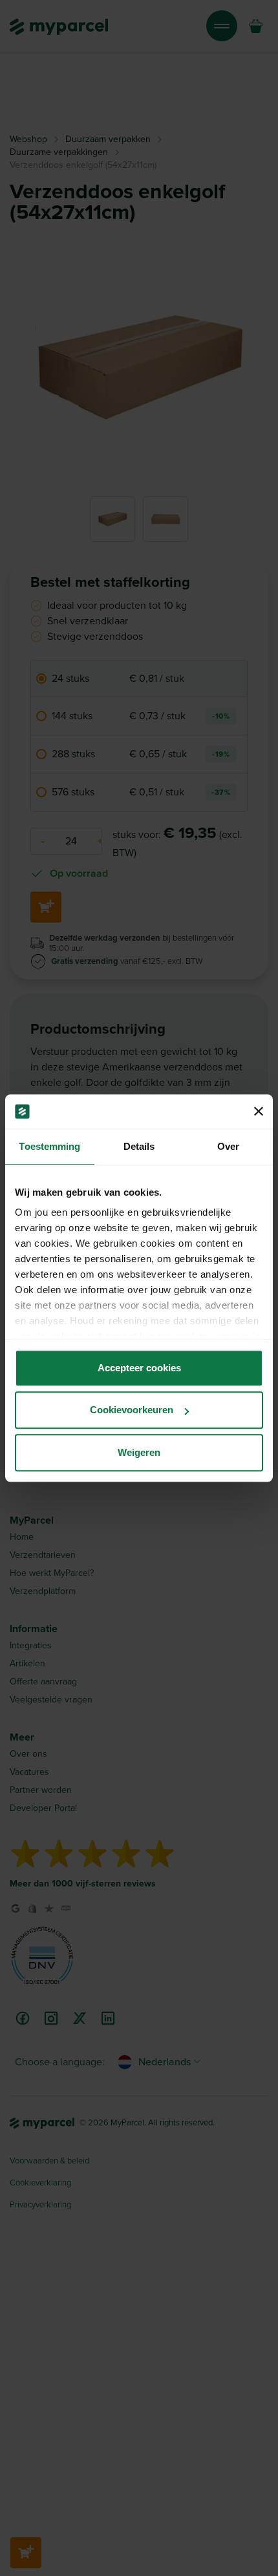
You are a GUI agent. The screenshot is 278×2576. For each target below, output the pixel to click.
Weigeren (139, 1452)
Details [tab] (139, 1146)
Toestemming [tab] (49, 1146)
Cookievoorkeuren (132, 1410)
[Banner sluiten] (259, 1112)
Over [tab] (228, 1146)
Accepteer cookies (139, 1368)
